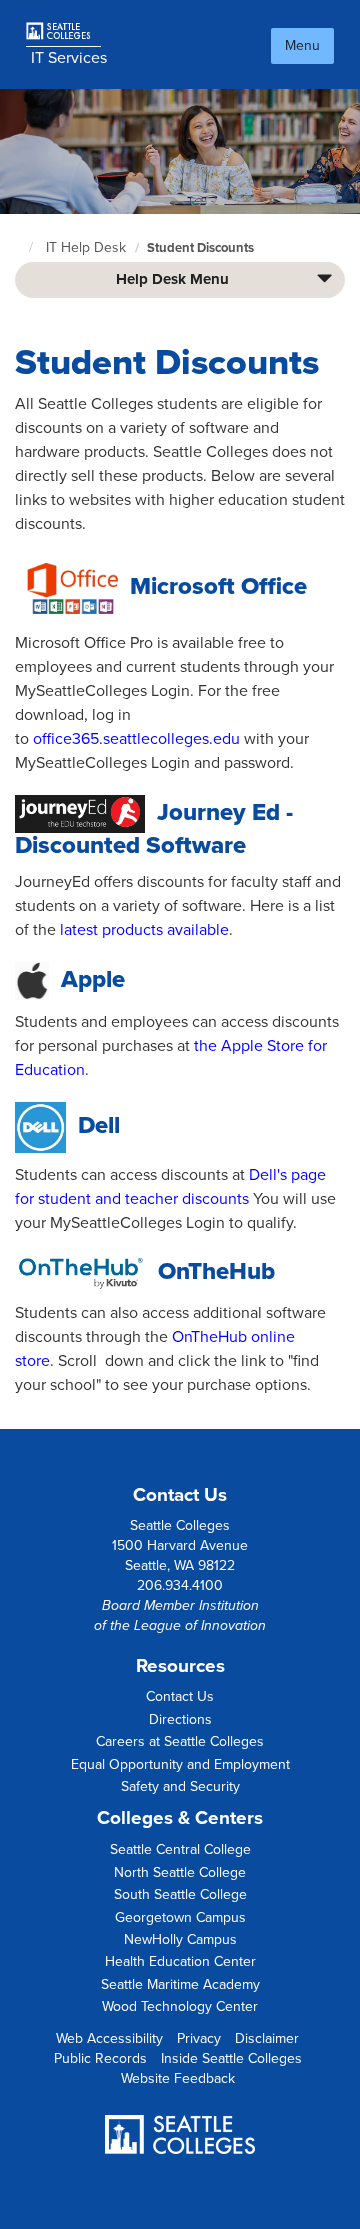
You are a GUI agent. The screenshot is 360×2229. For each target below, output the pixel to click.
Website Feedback (178, 2078)
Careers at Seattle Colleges (180, 1741)
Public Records (100, 2058)
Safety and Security (180, 1786)
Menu (302, 45)
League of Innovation (200, 1625)
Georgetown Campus (180, 1917)
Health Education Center (180, 1961)
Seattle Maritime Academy (180, 1984)
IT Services (69, 58)
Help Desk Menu (172, 279)
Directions (180, 1719)
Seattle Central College (180, 1849)
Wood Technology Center (180, 2006)
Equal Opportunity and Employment (180, 1764)
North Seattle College (180, 1872)
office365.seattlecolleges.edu (136, 739)
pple (247, 1046)
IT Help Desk (86, 247)
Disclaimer (267, 2038)
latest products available (144, 930)
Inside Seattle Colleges (231, 2058)
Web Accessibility (109, 2038)
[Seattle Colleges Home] (66, 31)
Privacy (199, 2038)
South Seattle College (180, 1894)
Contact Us (180, 1696)
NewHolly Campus (180, 1939)
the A (213, 1046)
